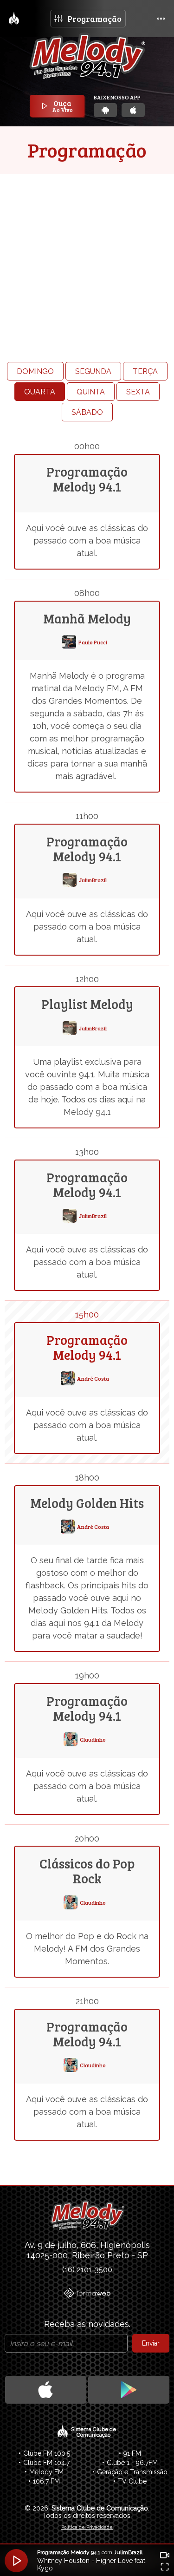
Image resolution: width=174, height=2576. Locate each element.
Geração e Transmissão (132, 2472)
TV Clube (132, 2481)
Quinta (91, 392)
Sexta (138, 392)
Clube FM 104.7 (46, 2463)
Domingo (35, 371)
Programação (94, 19)
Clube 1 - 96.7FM (132, 2463)
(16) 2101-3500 (87, 2270)
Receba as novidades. (87, 2324)
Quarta (40, 392)
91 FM (132, 2453)
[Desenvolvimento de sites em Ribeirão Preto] (87, 2294)
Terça (145, 371)
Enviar (151, 2343)
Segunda (93, 371)
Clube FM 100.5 (47, 2453)
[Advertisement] (87, 249)
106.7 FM (46, 2481)
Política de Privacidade (87, 2527)
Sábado (87, 412)
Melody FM (46, 2472)
